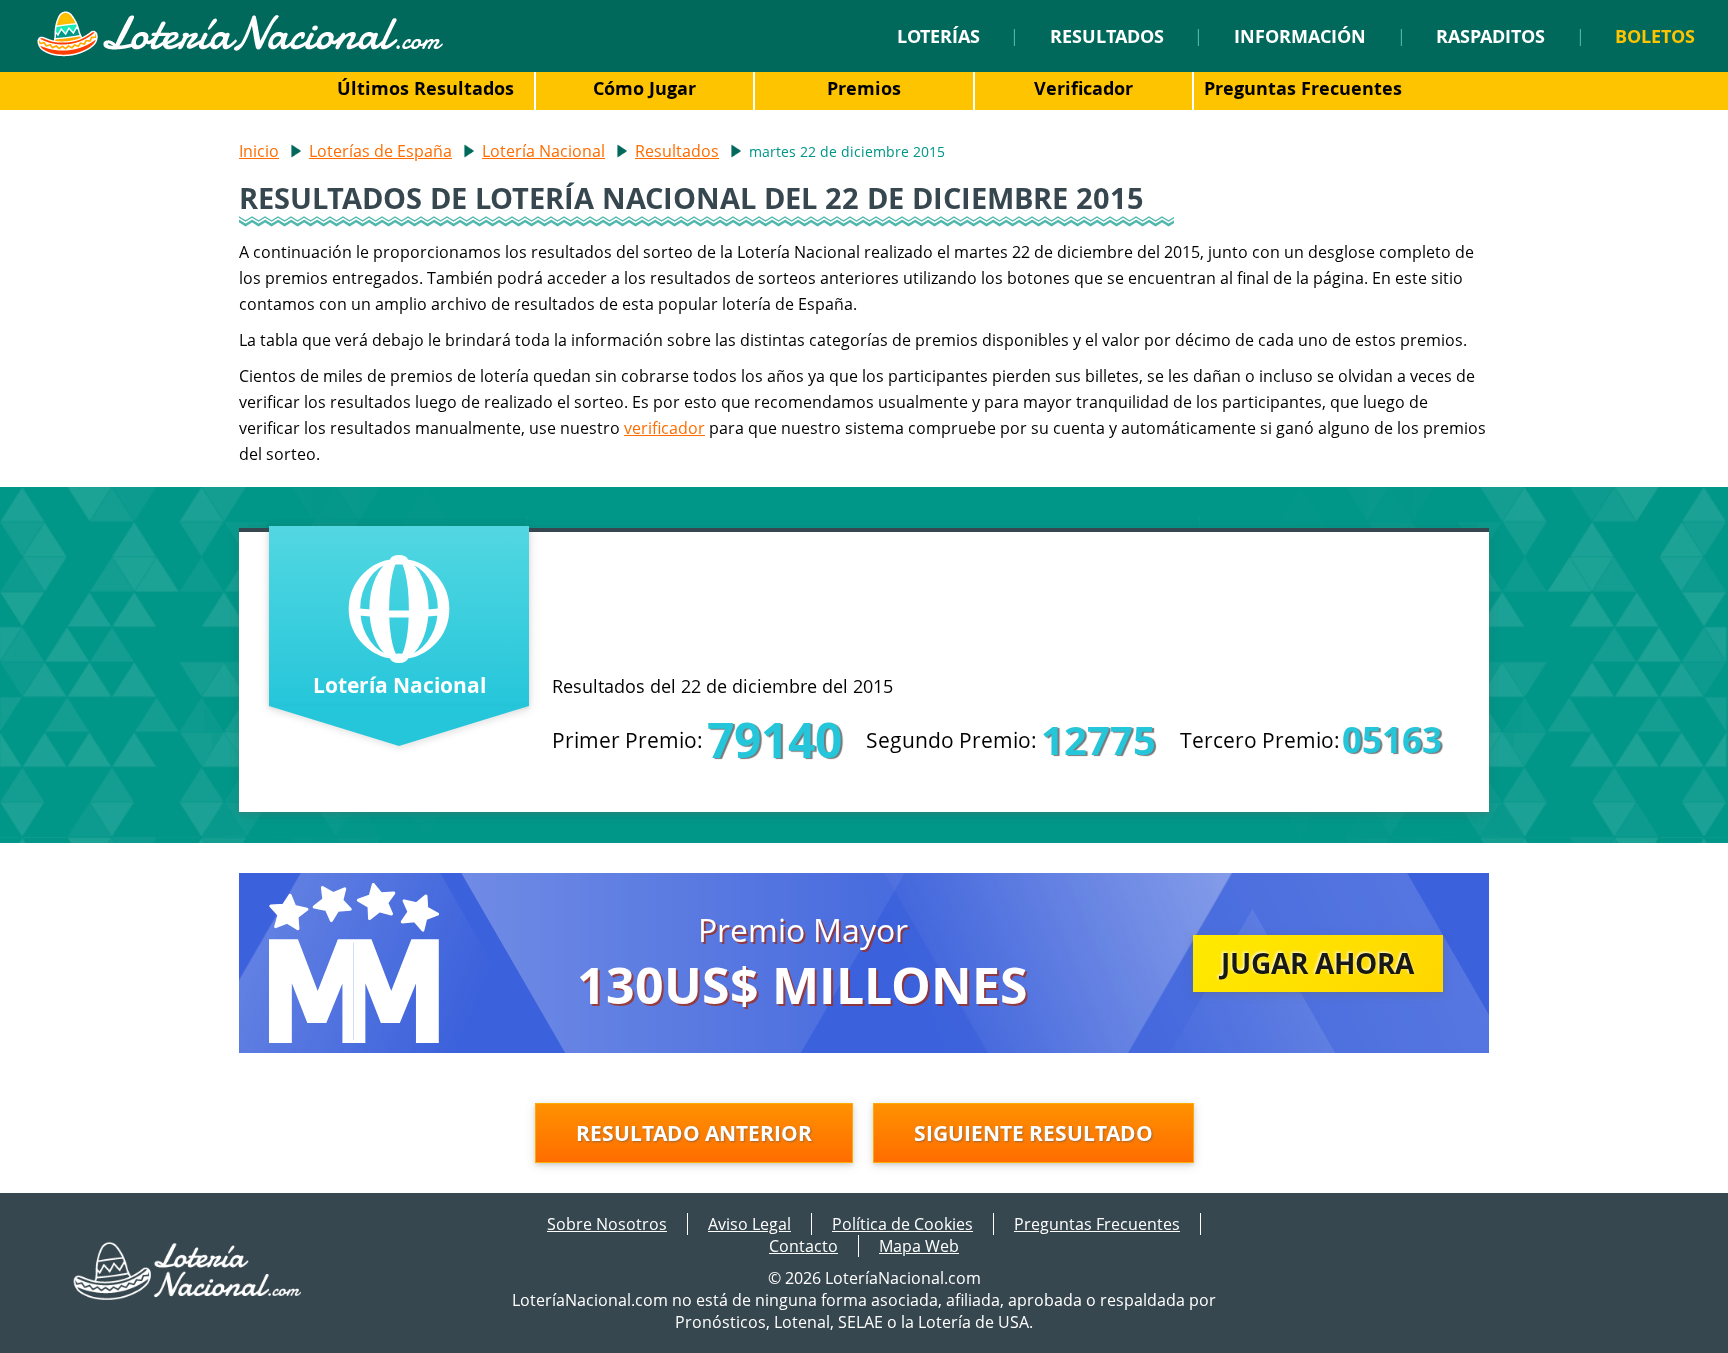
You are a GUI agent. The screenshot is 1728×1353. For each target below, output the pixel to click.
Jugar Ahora (1317, 963)
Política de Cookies (902, 1224)
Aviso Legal (749, 1224)
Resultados (1107, 36)
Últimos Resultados (425, 88)
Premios (864, 88)
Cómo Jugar (644, 88)
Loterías (938, 36)
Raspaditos (1490, 36)
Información (1300, 36)
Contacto (803, 1246)
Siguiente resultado (1033, 1133)
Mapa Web (919, 1246)
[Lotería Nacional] (188, 1294)
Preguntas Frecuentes (1303, 88)
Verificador (1083, 88)
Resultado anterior (694, 1133)
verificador (664, 428)
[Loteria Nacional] (239, 51)
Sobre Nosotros (607, 1224)
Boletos (1655, 36)
